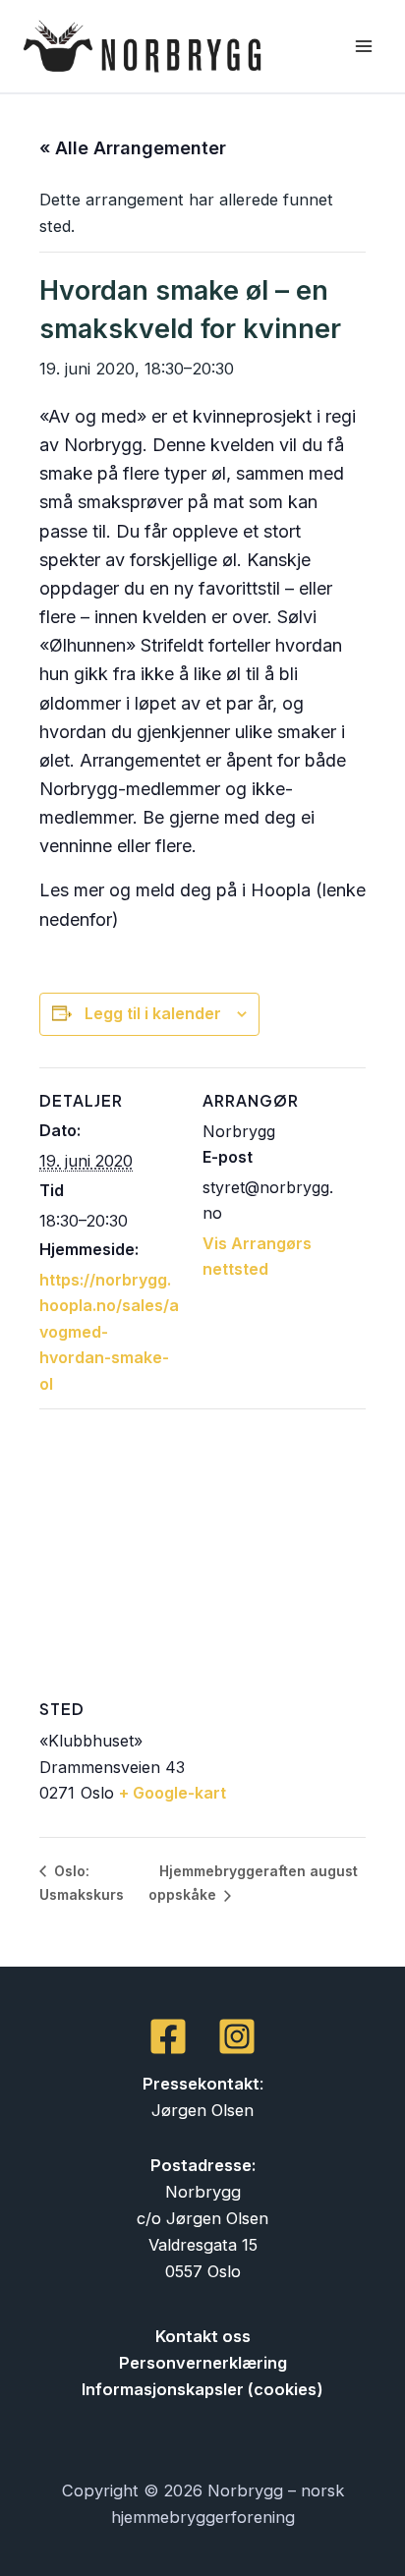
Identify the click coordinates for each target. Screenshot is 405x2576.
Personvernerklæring (203, 2363)
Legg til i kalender (153, 1013)
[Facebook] (168, 2036)
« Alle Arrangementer (133, 148)
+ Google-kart (173, 1793)
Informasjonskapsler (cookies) (202, 2389)
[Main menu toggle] (363, 47)
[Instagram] (237, 2036)
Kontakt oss (203, 2336)
